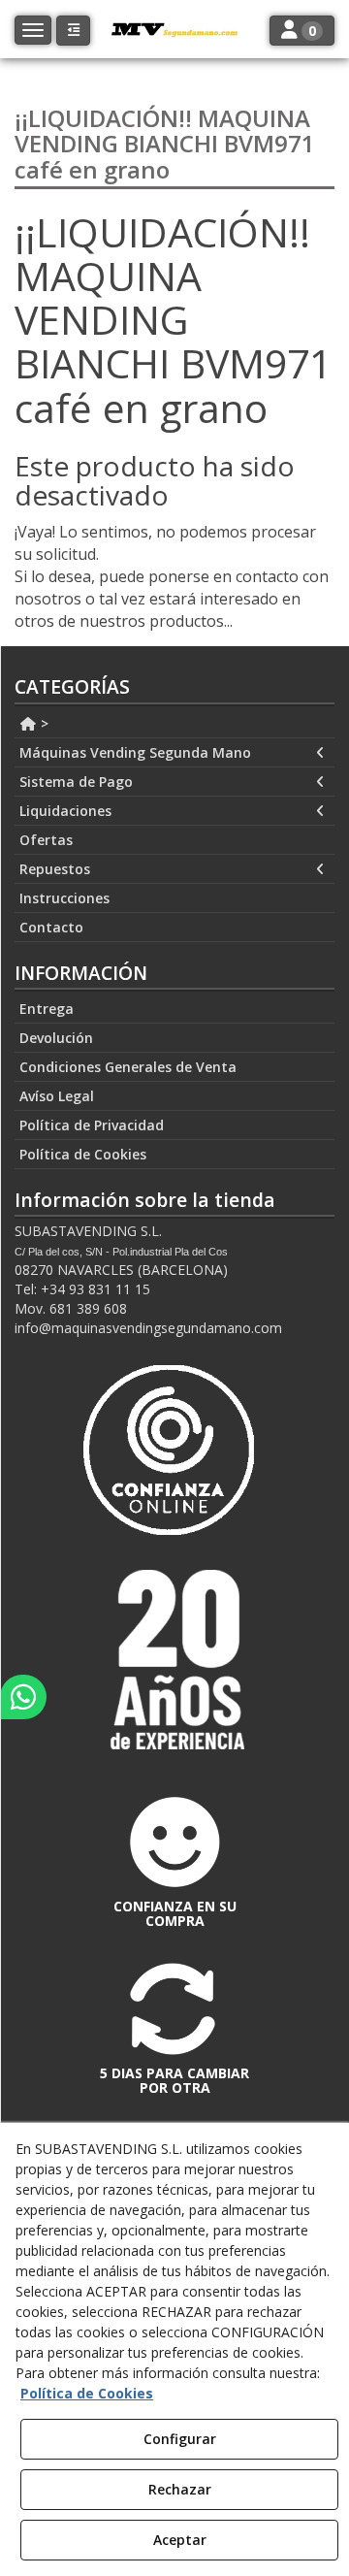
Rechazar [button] (180, 2489)
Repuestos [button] (55, 869)
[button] (73, 31)
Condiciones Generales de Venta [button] (128, 1067)
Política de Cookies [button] (83, 1154)
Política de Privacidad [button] (92, 1125)
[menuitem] (174, 724)
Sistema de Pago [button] (76, 782)
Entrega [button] (47, 1009)
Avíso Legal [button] (57, 1096)
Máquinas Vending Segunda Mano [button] (135, 752)
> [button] (43, 723)
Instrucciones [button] (64, 898)
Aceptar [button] (180, 2540)
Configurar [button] (180, 2439)
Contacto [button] (51, 927)
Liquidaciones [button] (65, 811)
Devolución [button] (56, 1038)
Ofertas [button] (46, 840)
